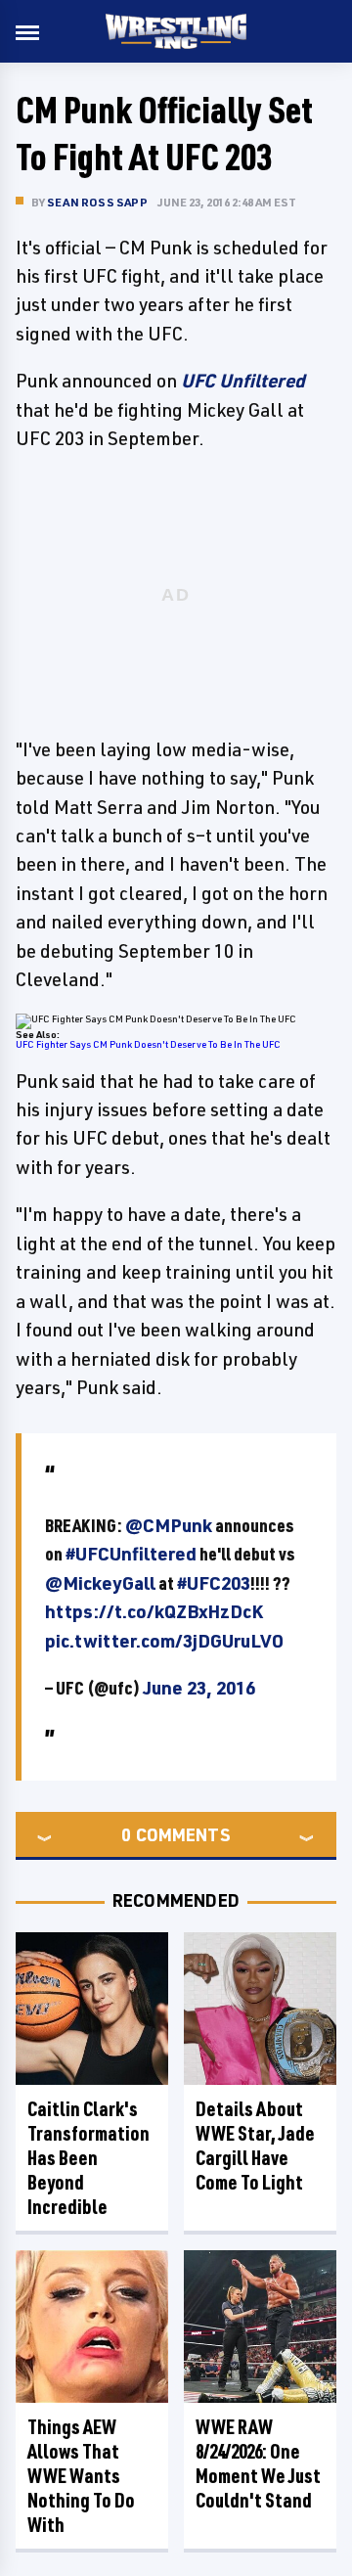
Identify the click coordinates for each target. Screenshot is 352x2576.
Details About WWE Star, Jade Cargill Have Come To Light (255, 2146)
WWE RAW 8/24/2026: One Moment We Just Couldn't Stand (258, 2463)
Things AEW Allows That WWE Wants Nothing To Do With (81, 2476)
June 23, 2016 (199, 1688)
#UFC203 (214, 1583)
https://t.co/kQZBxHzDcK (154, 1611)
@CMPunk (169, 1525)
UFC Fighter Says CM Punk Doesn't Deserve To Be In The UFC (148, 1044)
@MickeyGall (100, 1583)
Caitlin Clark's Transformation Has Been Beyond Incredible (88, 2158)
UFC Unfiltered (243, 381)
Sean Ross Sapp (97, 202)
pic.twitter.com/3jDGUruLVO (164, 1641)
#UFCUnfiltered (131, 1554)
